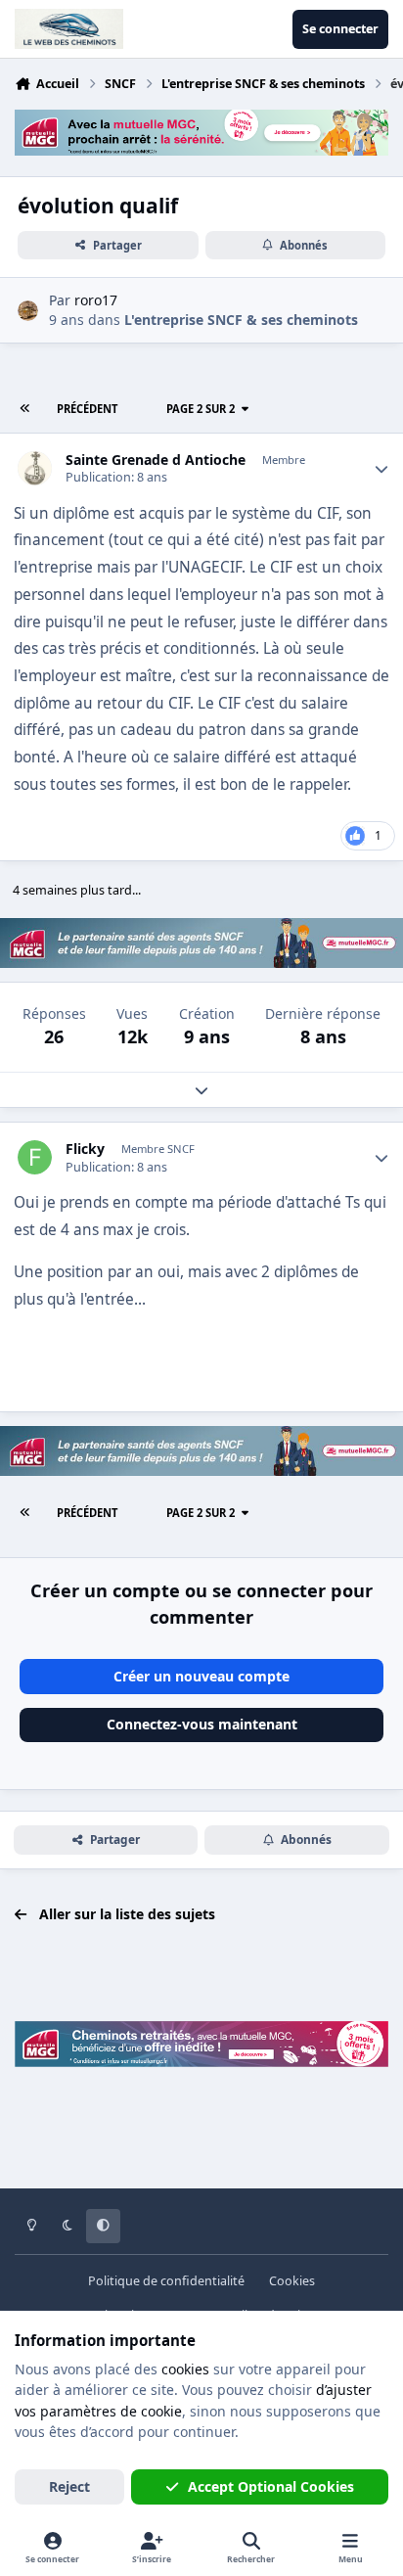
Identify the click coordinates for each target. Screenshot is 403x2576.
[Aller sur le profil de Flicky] (35, 1157)
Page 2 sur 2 (201, 409)
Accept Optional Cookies (271, 2486)
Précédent (87, 409)
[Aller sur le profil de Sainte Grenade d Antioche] (35, 468)
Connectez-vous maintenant (202, 1724)
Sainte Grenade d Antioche (156, 460)
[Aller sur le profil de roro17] (28, 311)
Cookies (292, 2281)
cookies (185, 2369)
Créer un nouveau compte (201, 1676)
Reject (69, 2486)
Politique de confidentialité (166, 2281)
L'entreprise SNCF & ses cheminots (241, 320)
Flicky (85, 1149)
